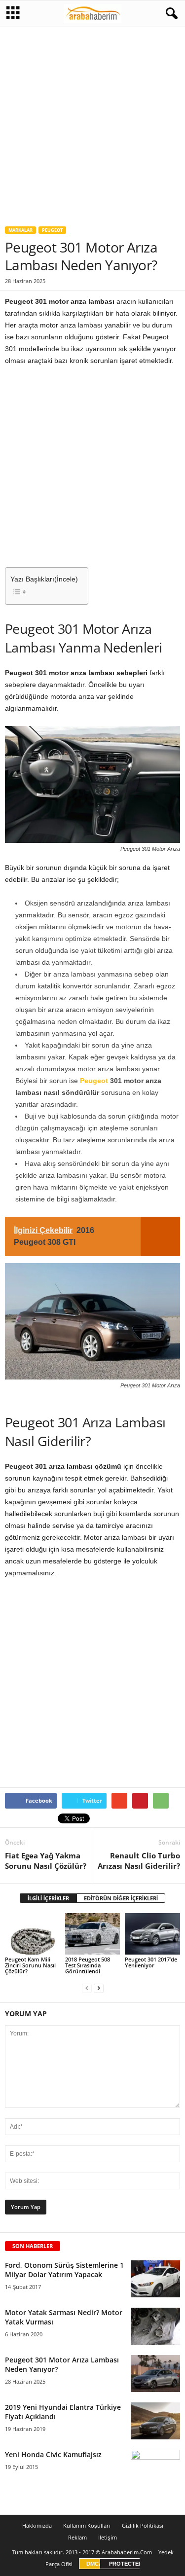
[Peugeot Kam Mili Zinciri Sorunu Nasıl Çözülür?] (33, 1934)
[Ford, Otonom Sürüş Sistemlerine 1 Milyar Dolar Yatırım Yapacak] (155, 2279)
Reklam (77, 2537)
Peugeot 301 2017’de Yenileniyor (151, 1962)
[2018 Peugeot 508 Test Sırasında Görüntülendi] (93, 1934)
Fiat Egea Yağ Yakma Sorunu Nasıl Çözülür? (46, 1861)
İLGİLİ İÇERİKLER (48, 1898)
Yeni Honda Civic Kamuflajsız (53, 2454)
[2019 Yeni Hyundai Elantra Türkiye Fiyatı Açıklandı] (155, 2421)
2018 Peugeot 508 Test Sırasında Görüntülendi (88, 1965)
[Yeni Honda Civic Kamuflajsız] (155, 2466)
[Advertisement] (92, 123)
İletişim (108, 2537)
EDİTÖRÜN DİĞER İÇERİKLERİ (121, 1898)
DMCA (94, 2564)
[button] (170, 14)
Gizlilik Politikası (143, 2525)
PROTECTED (126, 2564)
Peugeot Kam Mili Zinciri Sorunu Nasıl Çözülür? (30, 1965)
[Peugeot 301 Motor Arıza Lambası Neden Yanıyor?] (155, 2374)
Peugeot (52, 230)
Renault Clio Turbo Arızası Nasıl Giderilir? (139, 1861)
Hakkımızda (37, 2525)
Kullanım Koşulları (87, 2525)
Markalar (20, 230)
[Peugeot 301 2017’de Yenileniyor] (152, 1934)
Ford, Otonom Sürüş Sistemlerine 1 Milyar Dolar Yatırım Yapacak (64, 2270)
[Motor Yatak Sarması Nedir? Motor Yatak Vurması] (155, 2326)
